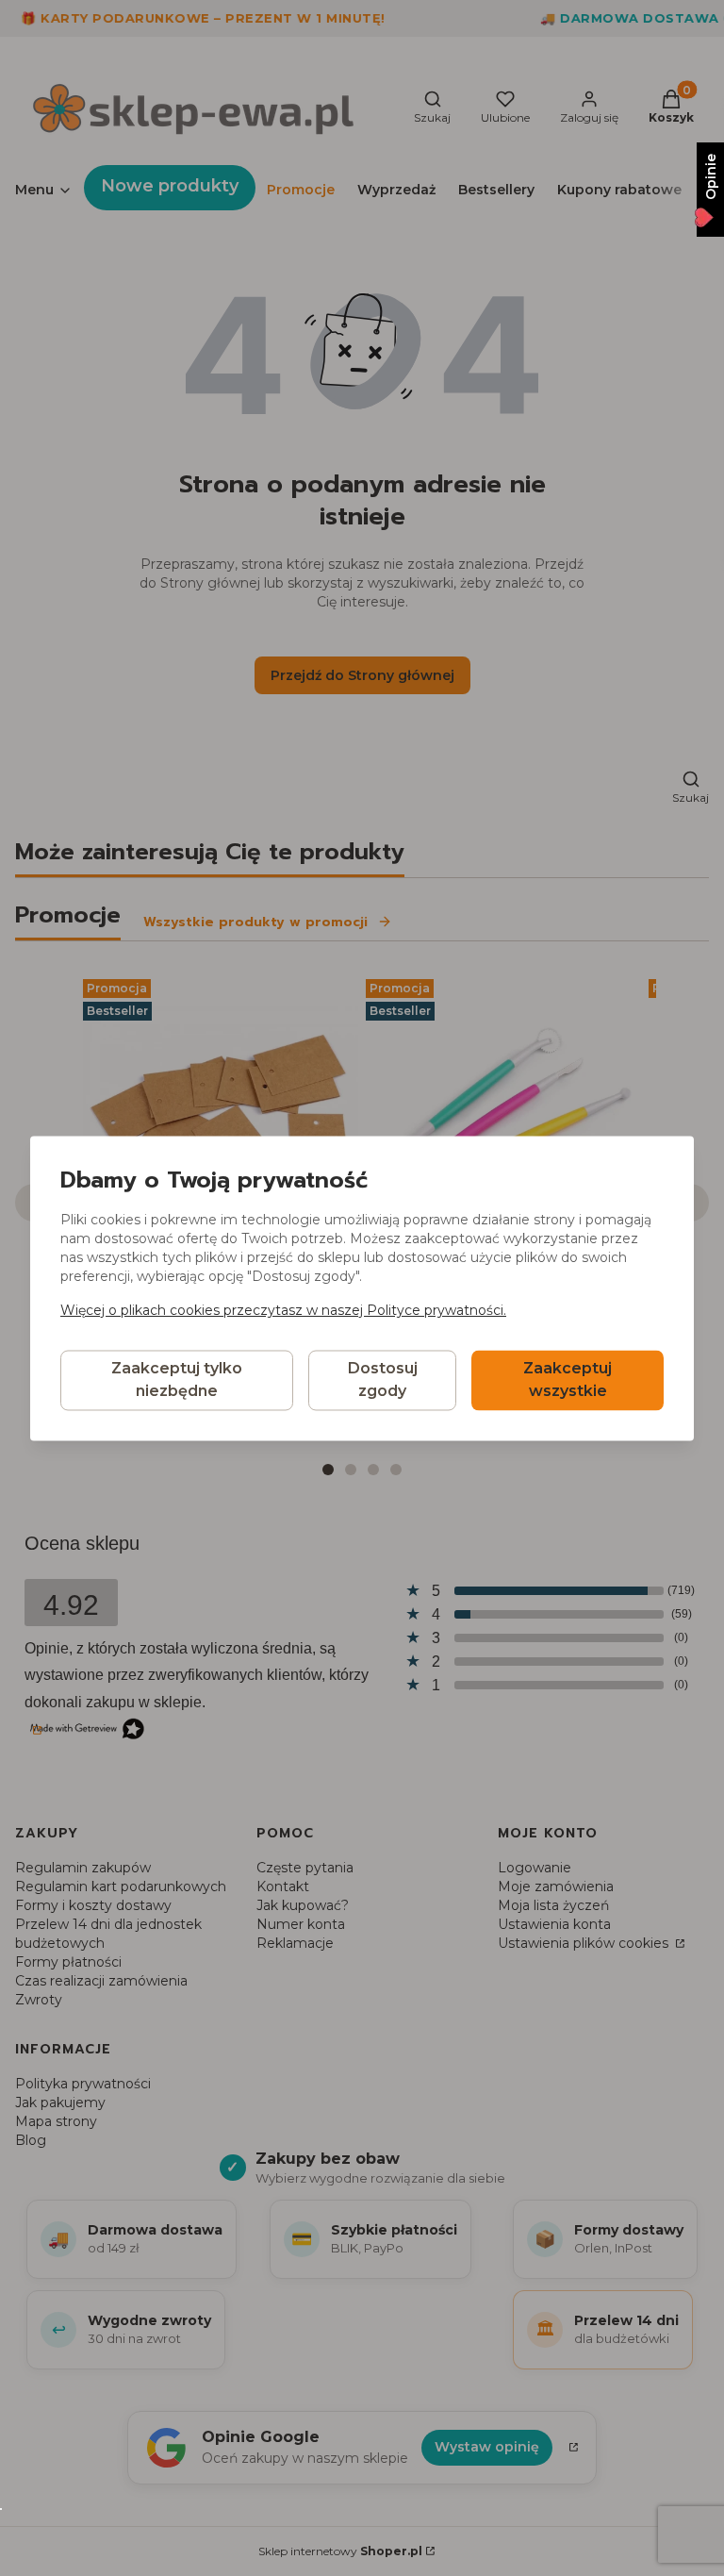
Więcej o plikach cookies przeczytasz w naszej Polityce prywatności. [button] (283, 1310)
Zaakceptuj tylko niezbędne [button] (177, 1379)
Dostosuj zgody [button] (383, 1379)
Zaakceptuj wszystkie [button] (568, 1379)
